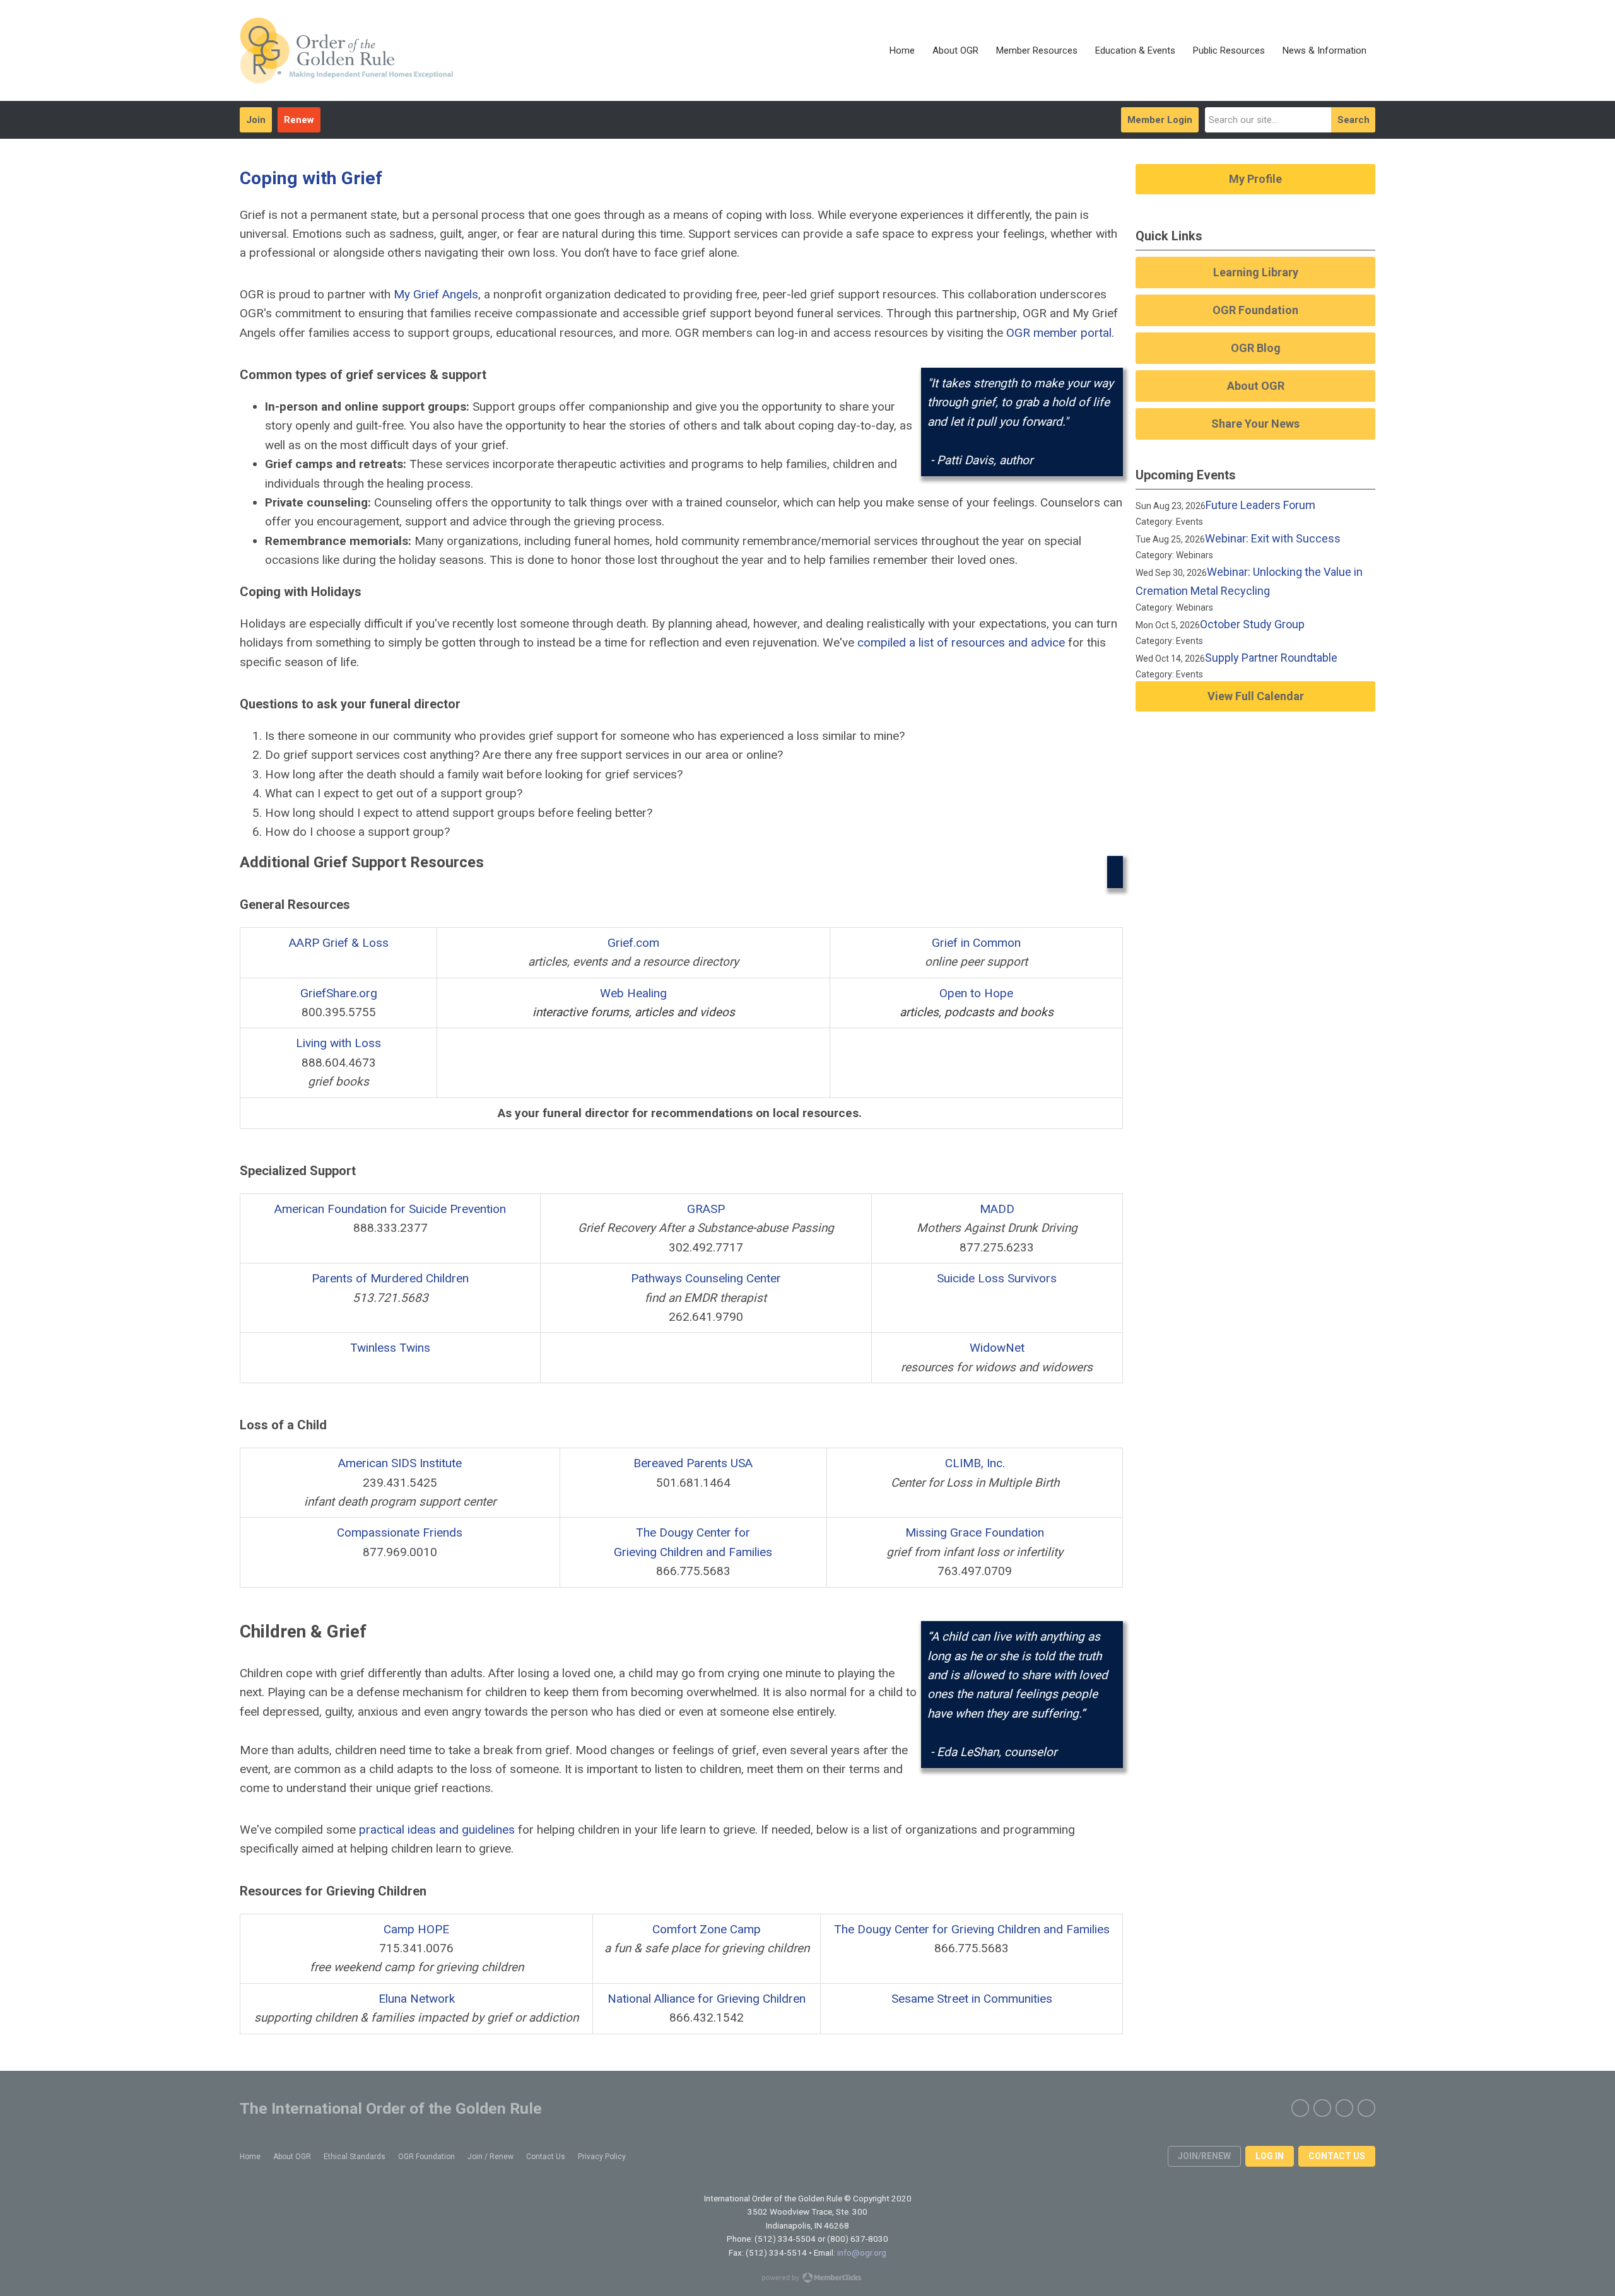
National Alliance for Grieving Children (707, 1999)
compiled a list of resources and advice (961, 642)
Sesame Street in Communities (972, 1999)
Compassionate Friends (400, 1532)
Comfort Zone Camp (707, 1929)
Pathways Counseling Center (706, 1278)
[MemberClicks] (346, 50)
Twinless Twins (390, 1348)
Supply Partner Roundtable (1271, 658)
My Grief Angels (436, 294)
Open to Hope (976, 993)
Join (256, 120)
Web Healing (633, 993)
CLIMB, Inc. (975, 1463)
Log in (1270, 2156)
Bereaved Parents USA (693, 1463)
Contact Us (1337, 2156)
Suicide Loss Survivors (997, 1278)
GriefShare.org (339, 993)
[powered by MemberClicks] (807, 2279)
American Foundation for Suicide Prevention (390, 1209)
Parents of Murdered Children (390, 1278)
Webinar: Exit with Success (1273, 538)
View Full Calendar (1256, 696)
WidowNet (997, 1348)
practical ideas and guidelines (437, 1830)
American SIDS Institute (400, 1463)
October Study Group (1252, 624)
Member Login (1160, 120)
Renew (299, 120)
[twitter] (1322, 2108)
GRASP (706, 1209)
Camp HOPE (416, 1929)
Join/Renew (1204, 2156)
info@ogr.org (862, 2252)
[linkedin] (1366, 2108)
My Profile (1255, 179)
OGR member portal (1059, 333)
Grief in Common (976, 943)
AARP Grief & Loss (339, 943)
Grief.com (633, 943)
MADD (997, 1209)
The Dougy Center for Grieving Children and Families (972, 1929)
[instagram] (1344, 2108)
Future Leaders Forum (1260, 505)
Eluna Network (417, 1999)
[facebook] (1300, 2108)
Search (1354, 120)
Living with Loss (338, 1043)
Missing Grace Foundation (975, 1532)
